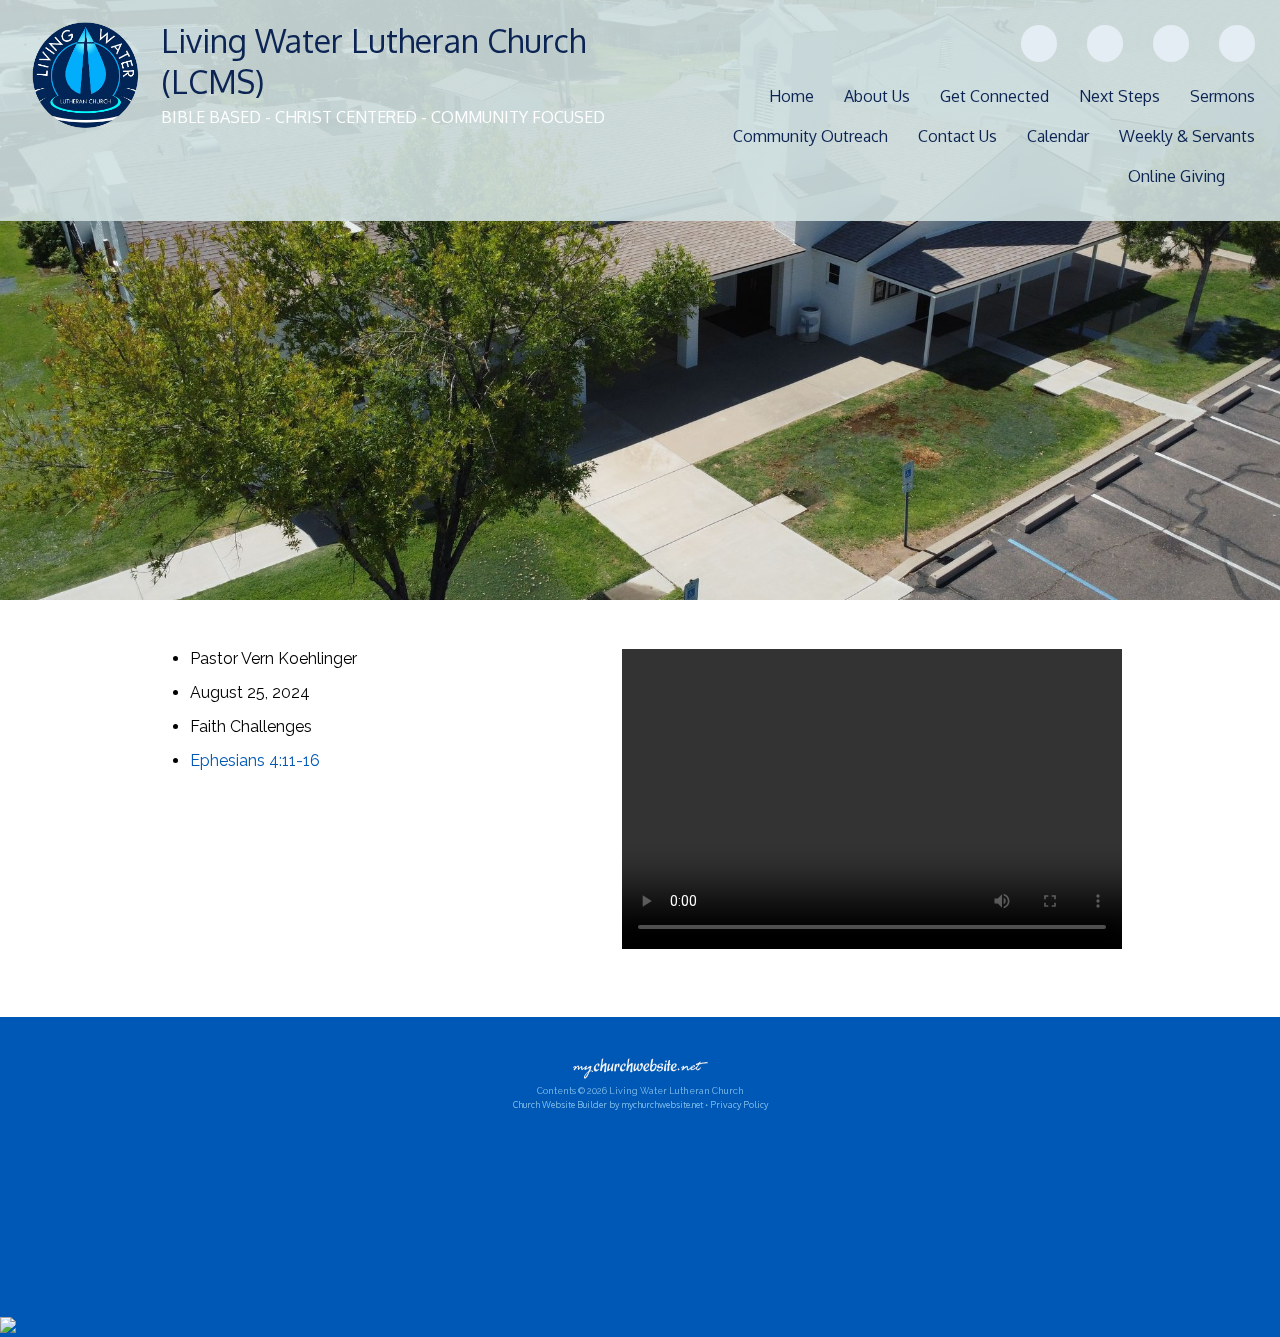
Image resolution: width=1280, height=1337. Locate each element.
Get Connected (994, 96)
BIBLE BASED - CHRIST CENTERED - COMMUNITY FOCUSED (383, 117)
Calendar (1058, 136)
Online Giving (1176, 176)
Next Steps (1119, 96)
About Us (877, 96)
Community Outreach (810, 136)
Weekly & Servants (1187, 136)
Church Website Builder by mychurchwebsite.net (608, 1104)
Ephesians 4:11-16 (255, 760)
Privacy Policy (739, 1104)
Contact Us (957, 136)
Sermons (1222, 96)
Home (791, 96)
